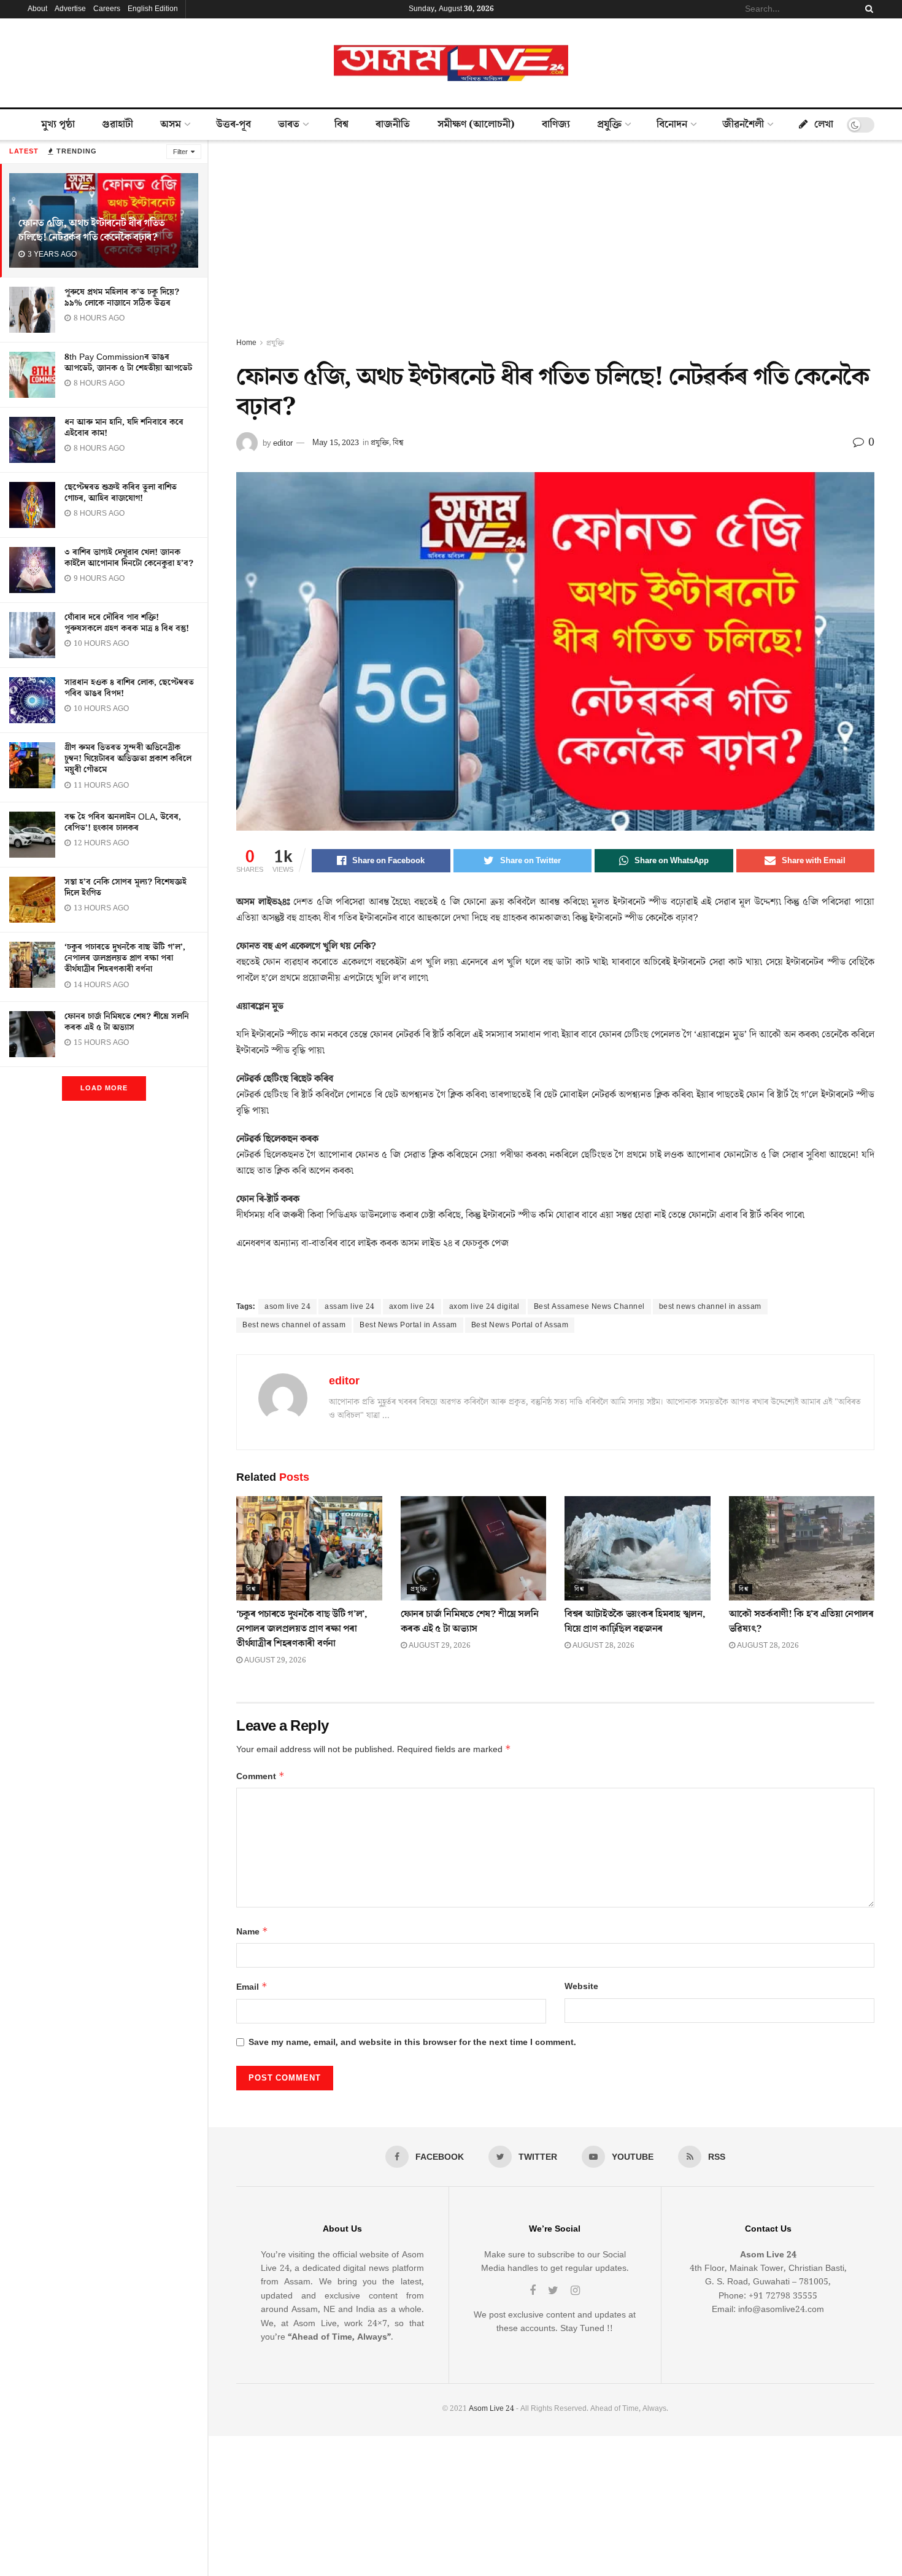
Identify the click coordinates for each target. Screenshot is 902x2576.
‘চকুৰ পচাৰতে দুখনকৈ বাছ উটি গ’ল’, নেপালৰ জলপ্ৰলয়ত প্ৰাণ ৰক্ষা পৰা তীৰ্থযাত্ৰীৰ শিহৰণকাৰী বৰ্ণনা (125, 958)
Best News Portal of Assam (520, 1325)
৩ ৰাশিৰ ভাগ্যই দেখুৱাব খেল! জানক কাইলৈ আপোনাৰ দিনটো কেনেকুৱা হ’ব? (129, 558)
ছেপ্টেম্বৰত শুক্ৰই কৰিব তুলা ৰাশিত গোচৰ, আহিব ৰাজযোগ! (121, 493)
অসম (171, 125)
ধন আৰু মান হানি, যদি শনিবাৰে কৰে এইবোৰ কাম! (124, 428)
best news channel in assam (710, 1307)
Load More (104, 1088)
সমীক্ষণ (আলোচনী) (476, 125)
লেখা (824, 125)
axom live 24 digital (484, 1307)
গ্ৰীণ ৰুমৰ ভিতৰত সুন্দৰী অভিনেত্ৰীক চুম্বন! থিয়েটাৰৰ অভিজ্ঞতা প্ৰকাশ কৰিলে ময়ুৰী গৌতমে (128, 759)
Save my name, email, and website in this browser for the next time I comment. (412, 2043)
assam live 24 (350, 1307)
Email (252, 1987)
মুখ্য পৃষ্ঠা (58, 125)
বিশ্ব (341, 125)
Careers (107, 9)
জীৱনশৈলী (743, 125)
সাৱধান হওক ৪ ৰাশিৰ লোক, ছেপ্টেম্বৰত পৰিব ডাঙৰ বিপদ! (129, 688)
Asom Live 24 (491, 2409)
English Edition (153, 9)
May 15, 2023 (336, 443)
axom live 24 (412, 1307)
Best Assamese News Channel (589, 1307)
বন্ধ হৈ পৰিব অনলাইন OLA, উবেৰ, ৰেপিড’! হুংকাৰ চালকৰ (123, 823)
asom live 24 (287, 1307)
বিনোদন (672, 125)
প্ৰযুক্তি (609, 125)
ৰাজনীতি (393, 125)
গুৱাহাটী (118, 125)
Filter (180, 152)
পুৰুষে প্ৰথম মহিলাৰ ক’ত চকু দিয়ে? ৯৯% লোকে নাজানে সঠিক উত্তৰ (122, 298)
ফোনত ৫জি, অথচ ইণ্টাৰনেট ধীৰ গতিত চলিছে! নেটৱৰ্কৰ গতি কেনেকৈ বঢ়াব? (92, 231)
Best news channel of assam (294, 1325)
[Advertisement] (555, 244)
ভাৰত (289, 125)
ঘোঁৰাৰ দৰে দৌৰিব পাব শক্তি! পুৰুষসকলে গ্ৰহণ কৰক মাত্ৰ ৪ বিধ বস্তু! (127, 623)
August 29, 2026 (274, 1660)
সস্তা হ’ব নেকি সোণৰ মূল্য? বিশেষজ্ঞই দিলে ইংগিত (125, 888)
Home (246, 343)
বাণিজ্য (556, 125)
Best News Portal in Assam (408, 1325)
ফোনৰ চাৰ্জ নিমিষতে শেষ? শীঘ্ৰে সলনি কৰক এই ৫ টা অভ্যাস (127, 1022)
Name (252, 1932)
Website (581, 1987)
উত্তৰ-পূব (233, 125)
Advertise (70, 9)
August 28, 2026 (603, 1646)
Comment (260, 1776)
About (37, 9)
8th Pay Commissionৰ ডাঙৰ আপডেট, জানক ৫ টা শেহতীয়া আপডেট (128, 363)
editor (283, 443)
